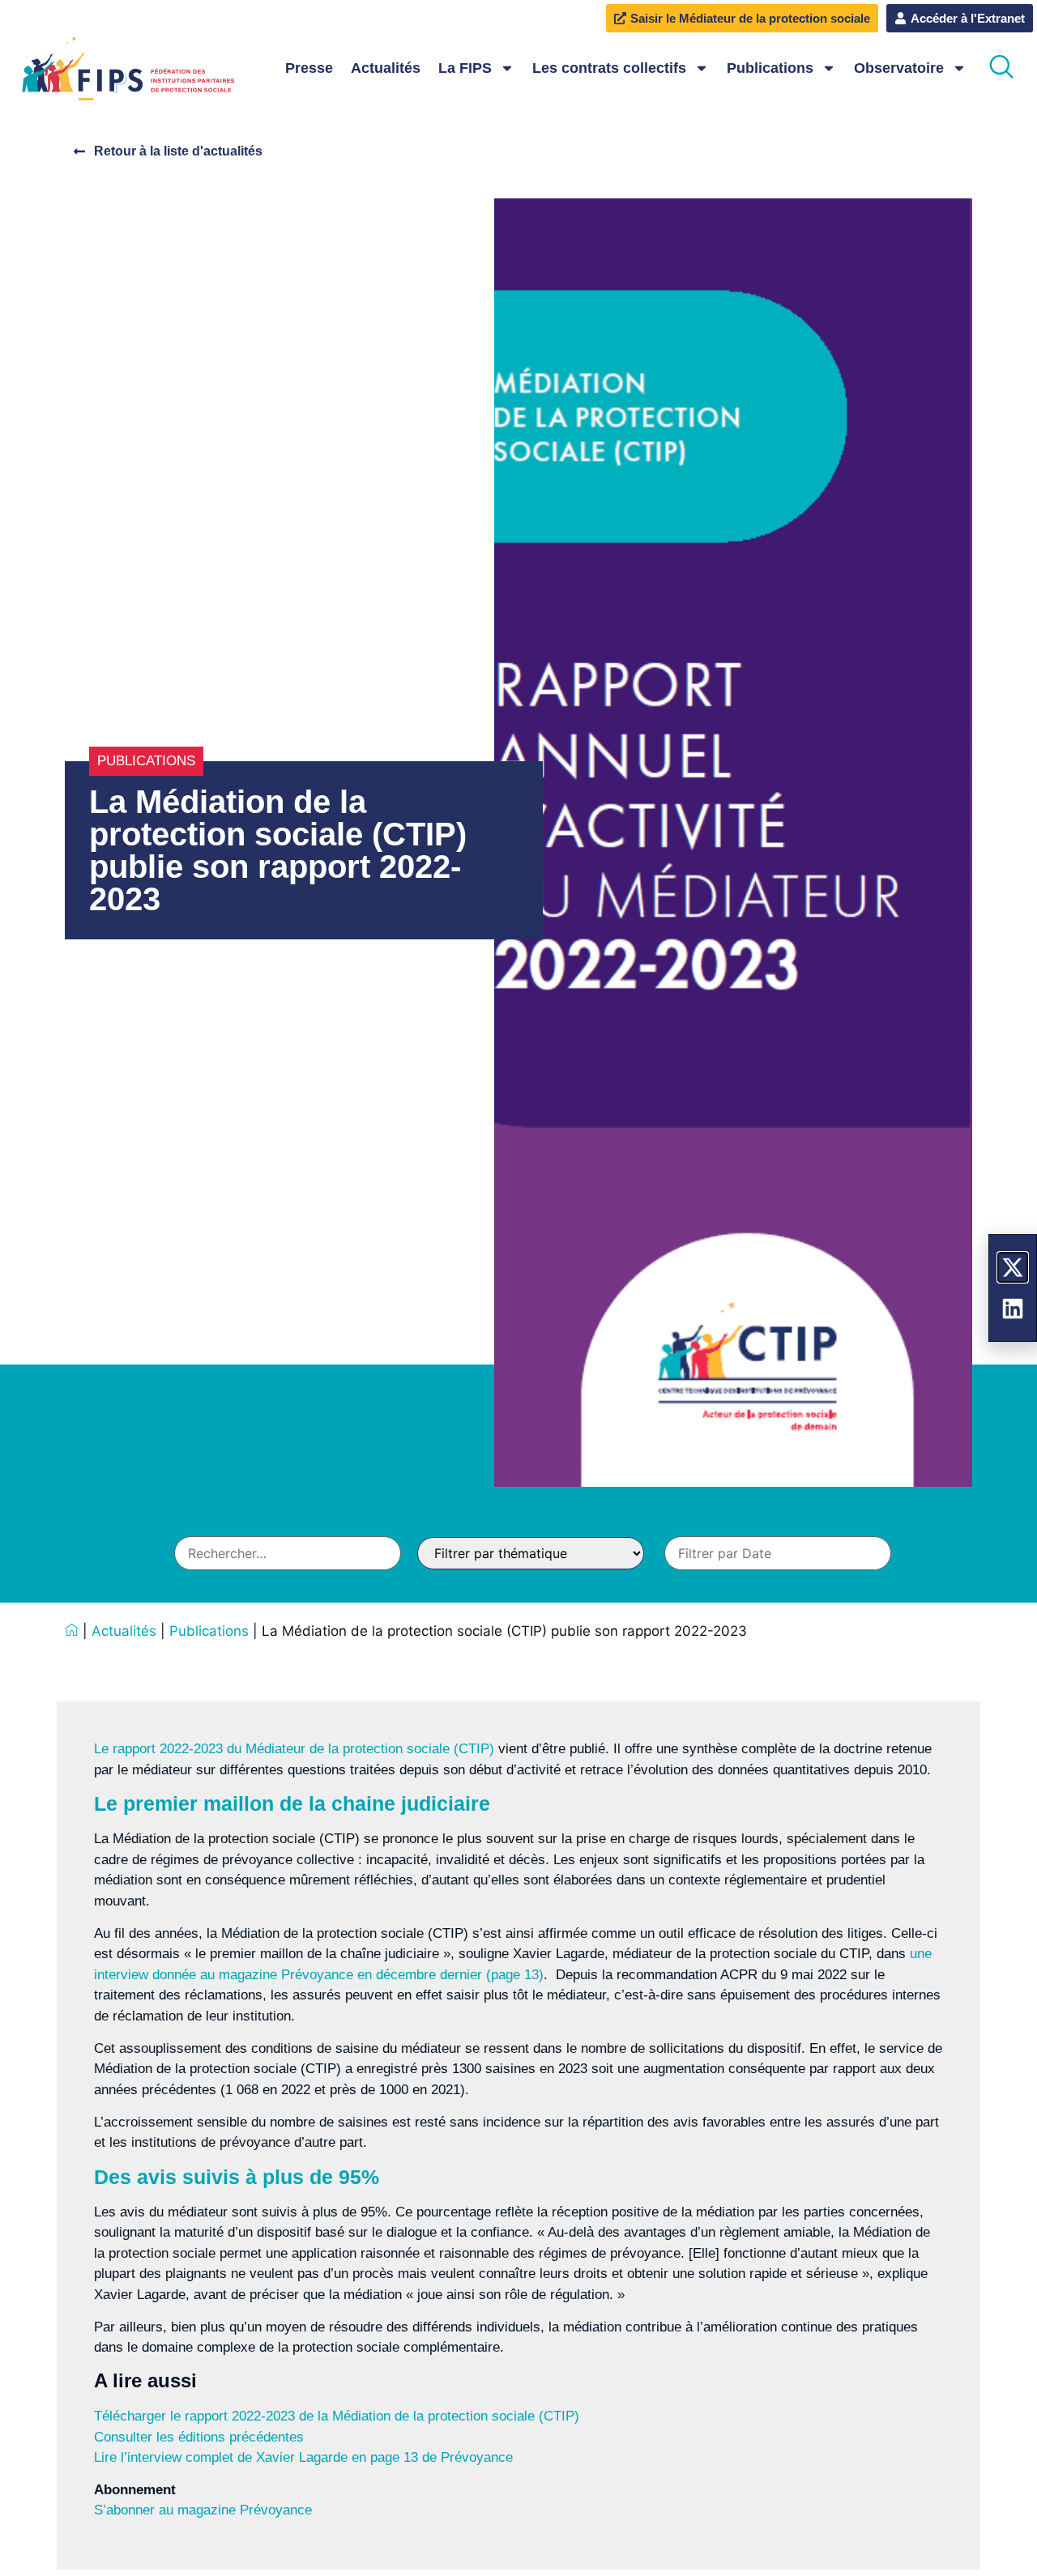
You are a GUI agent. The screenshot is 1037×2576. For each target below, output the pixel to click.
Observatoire (899, 68)
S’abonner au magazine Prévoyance (203, 2510)
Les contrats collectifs (609, 68)
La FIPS (465, 68)
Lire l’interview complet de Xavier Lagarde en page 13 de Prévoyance (303, 2457)
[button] (1001, 68)
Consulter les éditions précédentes (199, 2437)
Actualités (386, 68)
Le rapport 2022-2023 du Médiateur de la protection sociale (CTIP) (294, 1749)
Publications (770, 68)
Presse (309, 68)
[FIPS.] (72, 1631)
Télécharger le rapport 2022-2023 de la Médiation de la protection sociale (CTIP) (337, 2416)
